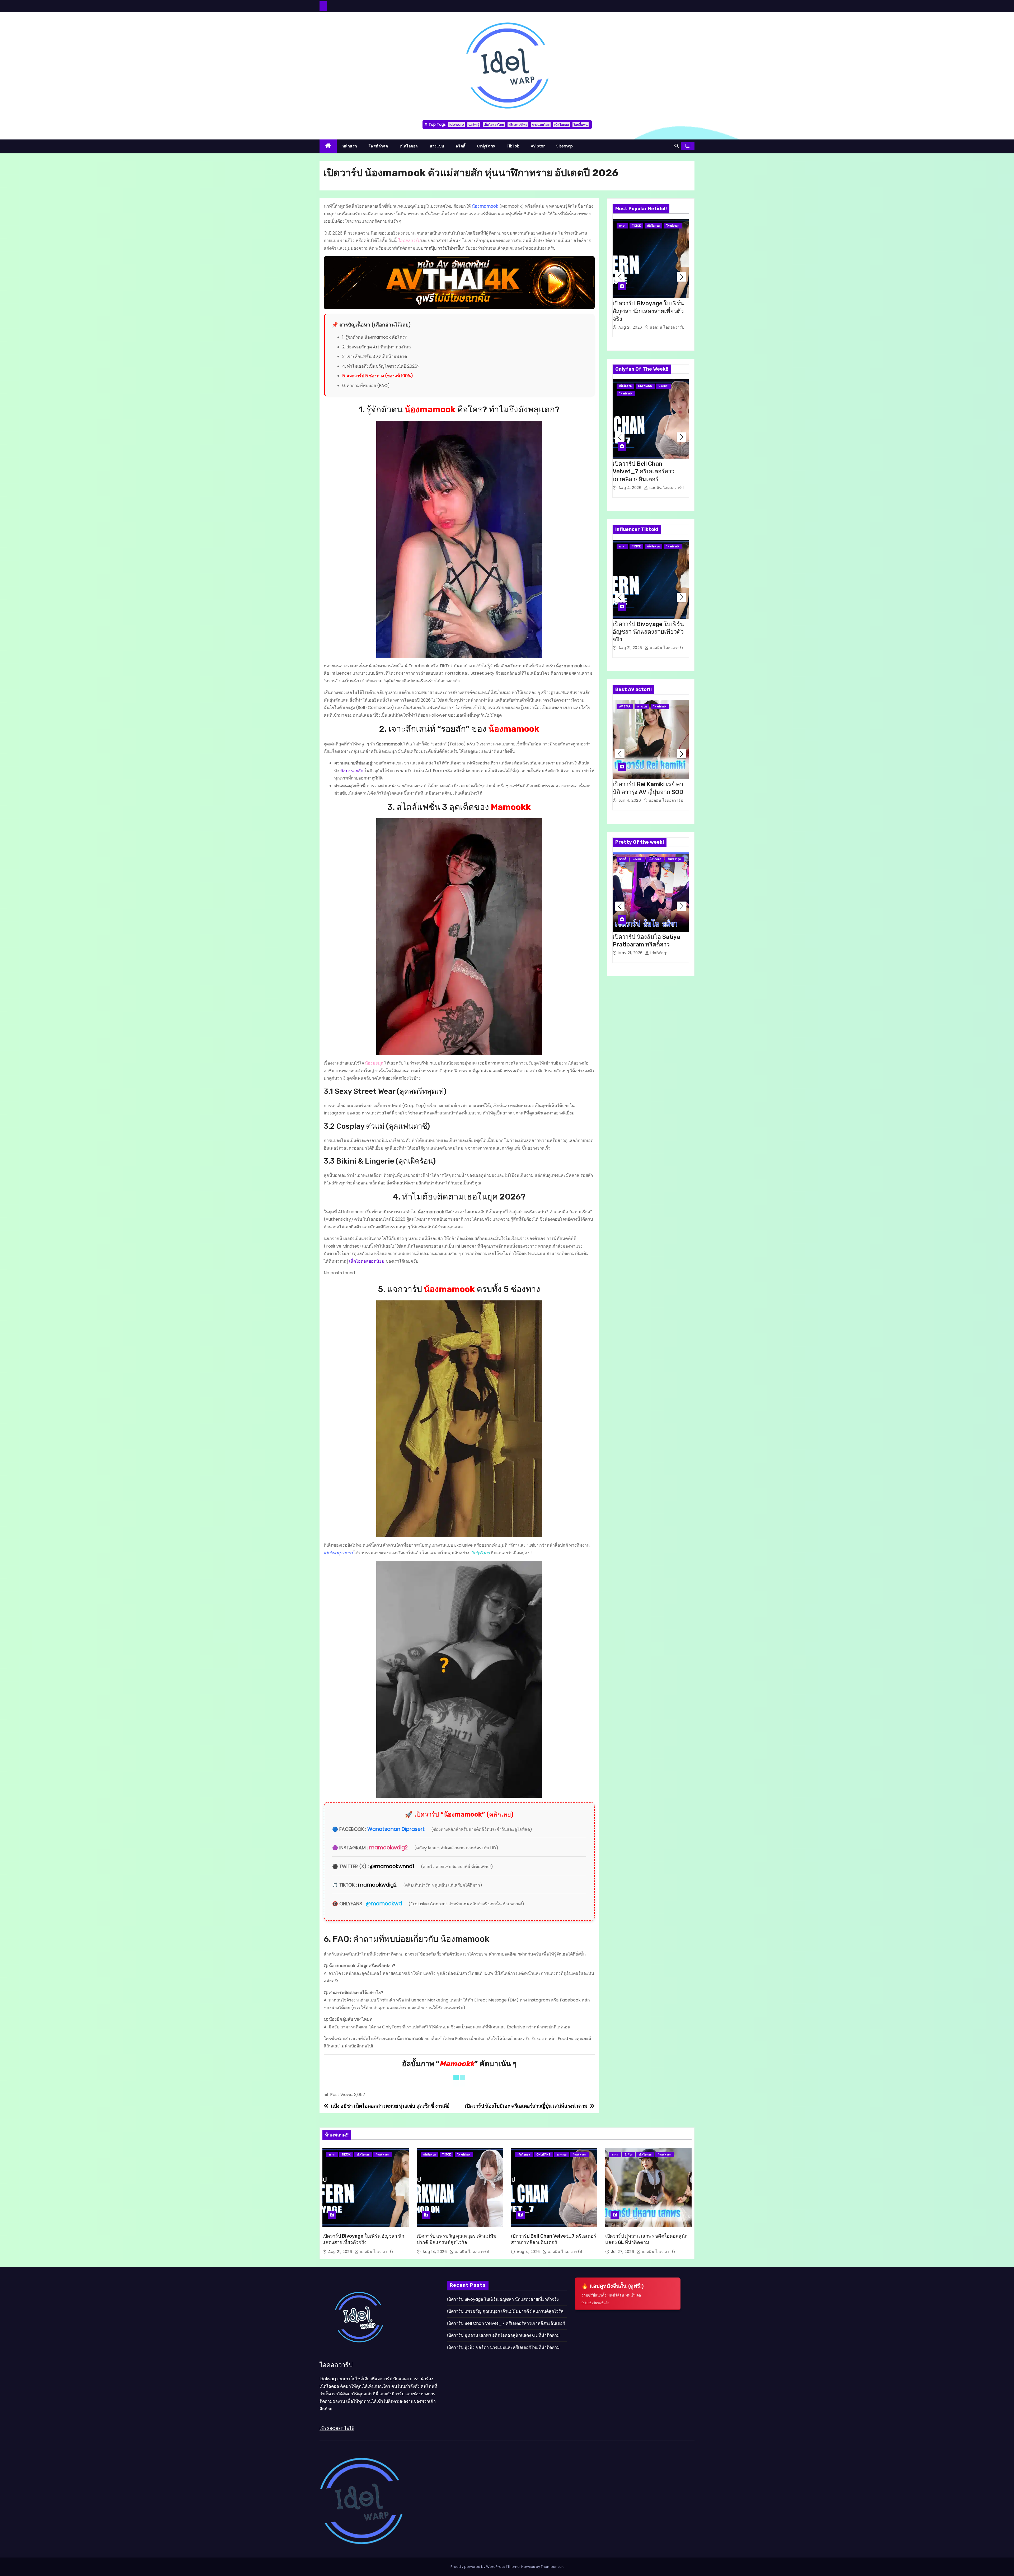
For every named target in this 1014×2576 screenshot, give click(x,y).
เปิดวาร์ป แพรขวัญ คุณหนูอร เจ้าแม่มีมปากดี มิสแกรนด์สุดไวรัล (505, 2311)
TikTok (513, 146)
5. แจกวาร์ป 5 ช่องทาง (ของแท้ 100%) (378, 376)
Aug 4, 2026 (631, 488)
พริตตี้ (461, 146)
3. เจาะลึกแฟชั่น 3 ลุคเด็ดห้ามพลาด (375, 356)
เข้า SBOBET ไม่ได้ (337, 2429)
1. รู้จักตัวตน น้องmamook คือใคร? (375, 337)
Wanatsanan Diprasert (396, 1829)
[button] (677, 146)
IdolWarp (658, 953)
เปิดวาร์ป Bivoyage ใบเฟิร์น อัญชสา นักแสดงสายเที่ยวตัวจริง (648, 311)
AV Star (538, 146)
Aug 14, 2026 (435, 2252)
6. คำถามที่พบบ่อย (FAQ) (366, 386)
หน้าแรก (350, 146)
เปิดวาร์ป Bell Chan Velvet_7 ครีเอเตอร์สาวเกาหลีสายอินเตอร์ (644, 472)
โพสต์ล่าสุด (378, 146)
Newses (528, 2567)
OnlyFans (486, 146)
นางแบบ (437, 146)
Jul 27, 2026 (623, 2252)
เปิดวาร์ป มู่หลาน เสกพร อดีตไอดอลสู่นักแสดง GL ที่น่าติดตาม (503, 2335)
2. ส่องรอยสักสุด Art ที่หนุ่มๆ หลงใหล (377, 347)
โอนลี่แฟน (581, 125)
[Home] (328, 146)
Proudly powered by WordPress (478, 2567)
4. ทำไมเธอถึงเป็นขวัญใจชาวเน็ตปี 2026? (381, 366)
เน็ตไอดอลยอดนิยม (367, 1261)
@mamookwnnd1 (392, 1866)
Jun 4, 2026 (630, 800)
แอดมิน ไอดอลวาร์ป (667, 327)
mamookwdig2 (388, 1848)
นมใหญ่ (474, 125)
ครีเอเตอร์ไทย (518, 125)
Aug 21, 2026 (631, 327)
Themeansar (552, 2567)
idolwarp (457, 125)
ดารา (622, 226)
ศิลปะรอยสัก (352, 771)
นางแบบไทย (541, 125)
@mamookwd (384, 1904)
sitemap (565, 146)
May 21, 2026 (631, 953)
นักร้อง (629, 2155)
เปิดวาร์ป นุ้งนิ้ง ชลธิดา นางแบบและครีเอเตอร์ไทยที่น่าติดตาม (503, 2347)
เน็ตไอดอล (562, 125)
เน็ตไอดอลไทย (494, 125)
